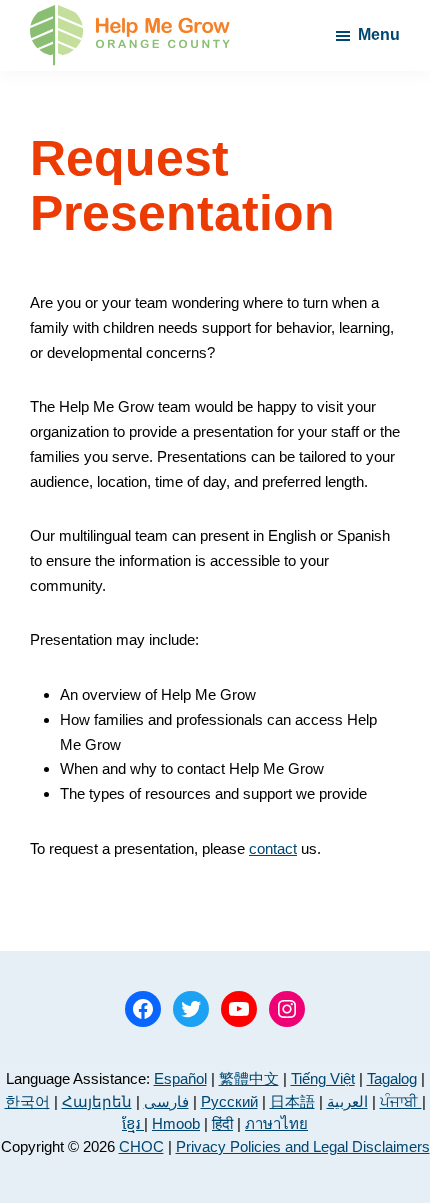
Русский (229, 1101)
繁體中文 (249, 1078)
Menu (379, 34)
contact (273, 848)
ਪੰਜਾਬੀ (401, 1101)
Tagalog (392, 1078)
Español (180, 1078)
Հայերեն (97, 1101)
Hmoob (176, 1123)
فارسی (166, 1101)
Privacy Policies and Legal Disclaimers (303, 1146)
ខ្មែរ (133, 1123)
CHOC (141, 1146)
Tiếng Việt (323, 1078)
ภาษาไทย (276, 1123)
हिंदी (222, 1123)
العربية (347, 1101)
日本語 (292, 1101)
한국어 (27, 1101)
